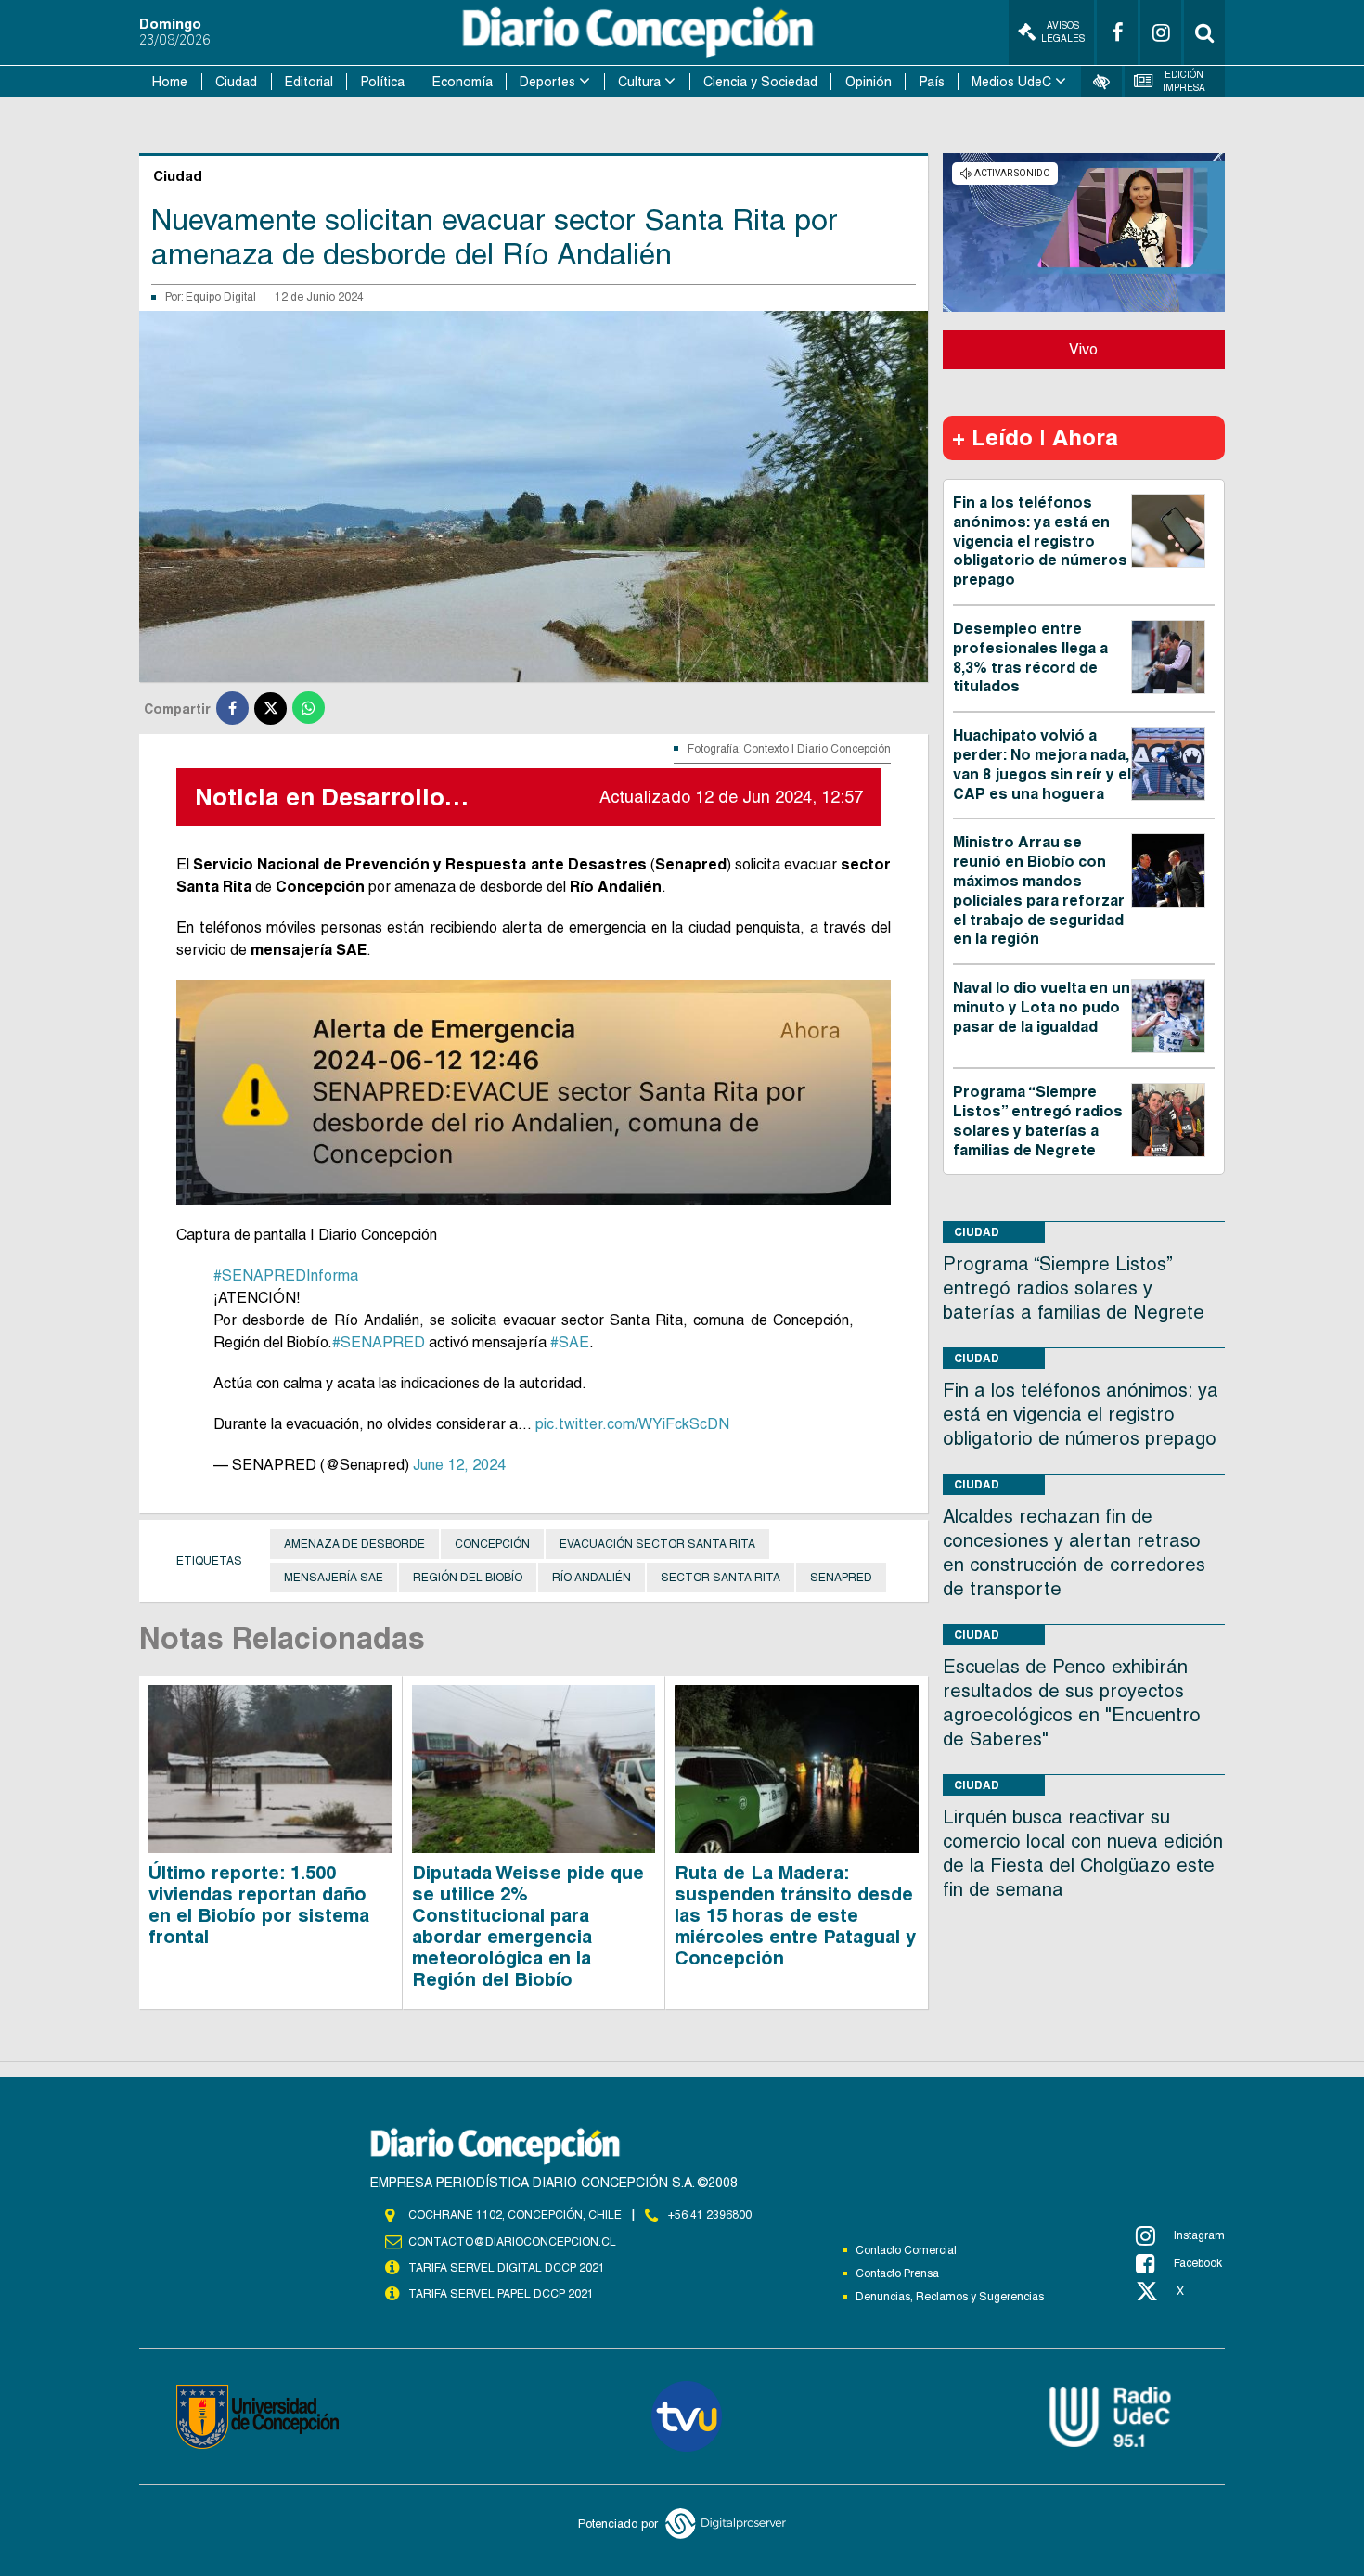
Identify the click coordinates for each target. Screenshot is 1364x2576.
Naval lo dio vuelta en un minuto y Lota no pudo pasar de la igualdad (1042, 1007)
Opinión (869, 82)
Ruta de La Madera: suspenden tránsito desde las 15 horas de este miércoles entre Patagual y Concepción (795, 1915)
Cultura (639, 82)
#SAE (570, 1342)
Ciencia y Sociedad (760, 82)
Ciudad (236, 82)
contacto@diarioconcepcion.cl (512, 2242)
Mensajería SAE (334, 1578)
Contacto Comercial (906, 2250)
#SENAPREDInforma (286, 1275)
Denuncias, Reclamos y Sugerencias (950, 2297)
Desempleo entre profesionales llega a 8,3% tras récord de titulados (1030, 657)
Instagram (1199, 2235)
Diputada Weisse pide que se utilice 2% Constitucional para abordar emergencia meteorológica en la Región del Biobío (528, 1926)
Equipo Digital (221, 297)
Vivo (1083, 349)
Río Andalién (592, 1578)
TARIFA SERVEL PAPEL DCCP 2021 (501, 2294)
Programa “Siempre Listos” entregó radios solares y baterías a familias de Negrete (1038, 1121)
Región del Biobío (468, 1578)
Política (383, 82)
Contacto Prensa (897, 2273)
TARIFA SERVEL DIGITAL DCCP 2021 (507, 2268)
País (932, 82)
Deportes (547, 82)
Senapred (841, 1578)
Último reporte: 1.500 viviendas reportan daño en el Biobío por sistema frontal (259, 1905)
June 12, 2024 (459, 1465)
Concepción (492, 1544)
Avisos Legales (1063, 32)
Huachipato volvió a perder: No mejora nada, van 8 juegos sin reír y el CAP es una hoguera (1042, 764)
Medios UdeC (1011, 82)
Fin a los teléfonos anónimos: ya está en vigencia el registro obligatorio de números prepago (1040, 541)
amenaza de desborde (354, 1544)
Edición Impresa (1184, 81)
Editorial (309, 82)
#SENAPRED (379, 1342)
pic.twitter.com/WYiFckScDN (632, 1424)
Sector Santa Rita (721, 1578)
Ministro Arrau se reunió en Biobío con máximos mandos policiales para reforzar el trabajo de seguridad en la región (1039, 890)
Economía (463, 82)
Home (170, 82)
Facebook (1198, 2263)
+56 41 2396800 (710, 2215)
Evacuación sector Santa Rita (657, 1544)
